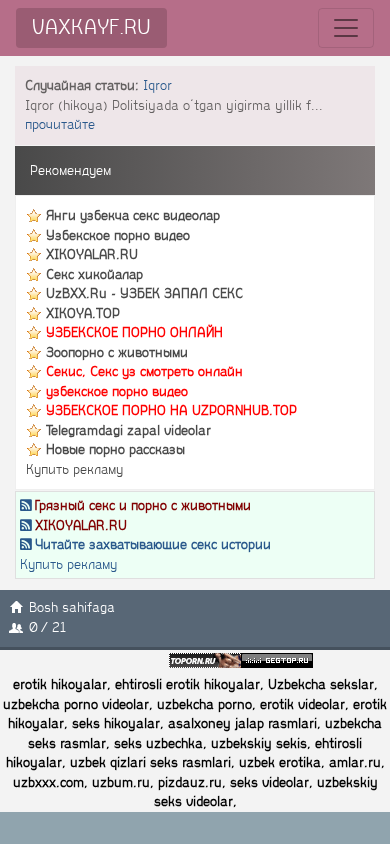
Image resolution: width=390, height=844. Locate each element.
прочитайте (60, 124)
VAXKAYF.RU (91, 27)
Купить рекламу (74, 469)
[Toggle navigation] (346, 28)
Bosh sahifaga (72, 607)
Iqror (157, 85)
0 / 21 (47, 627)
